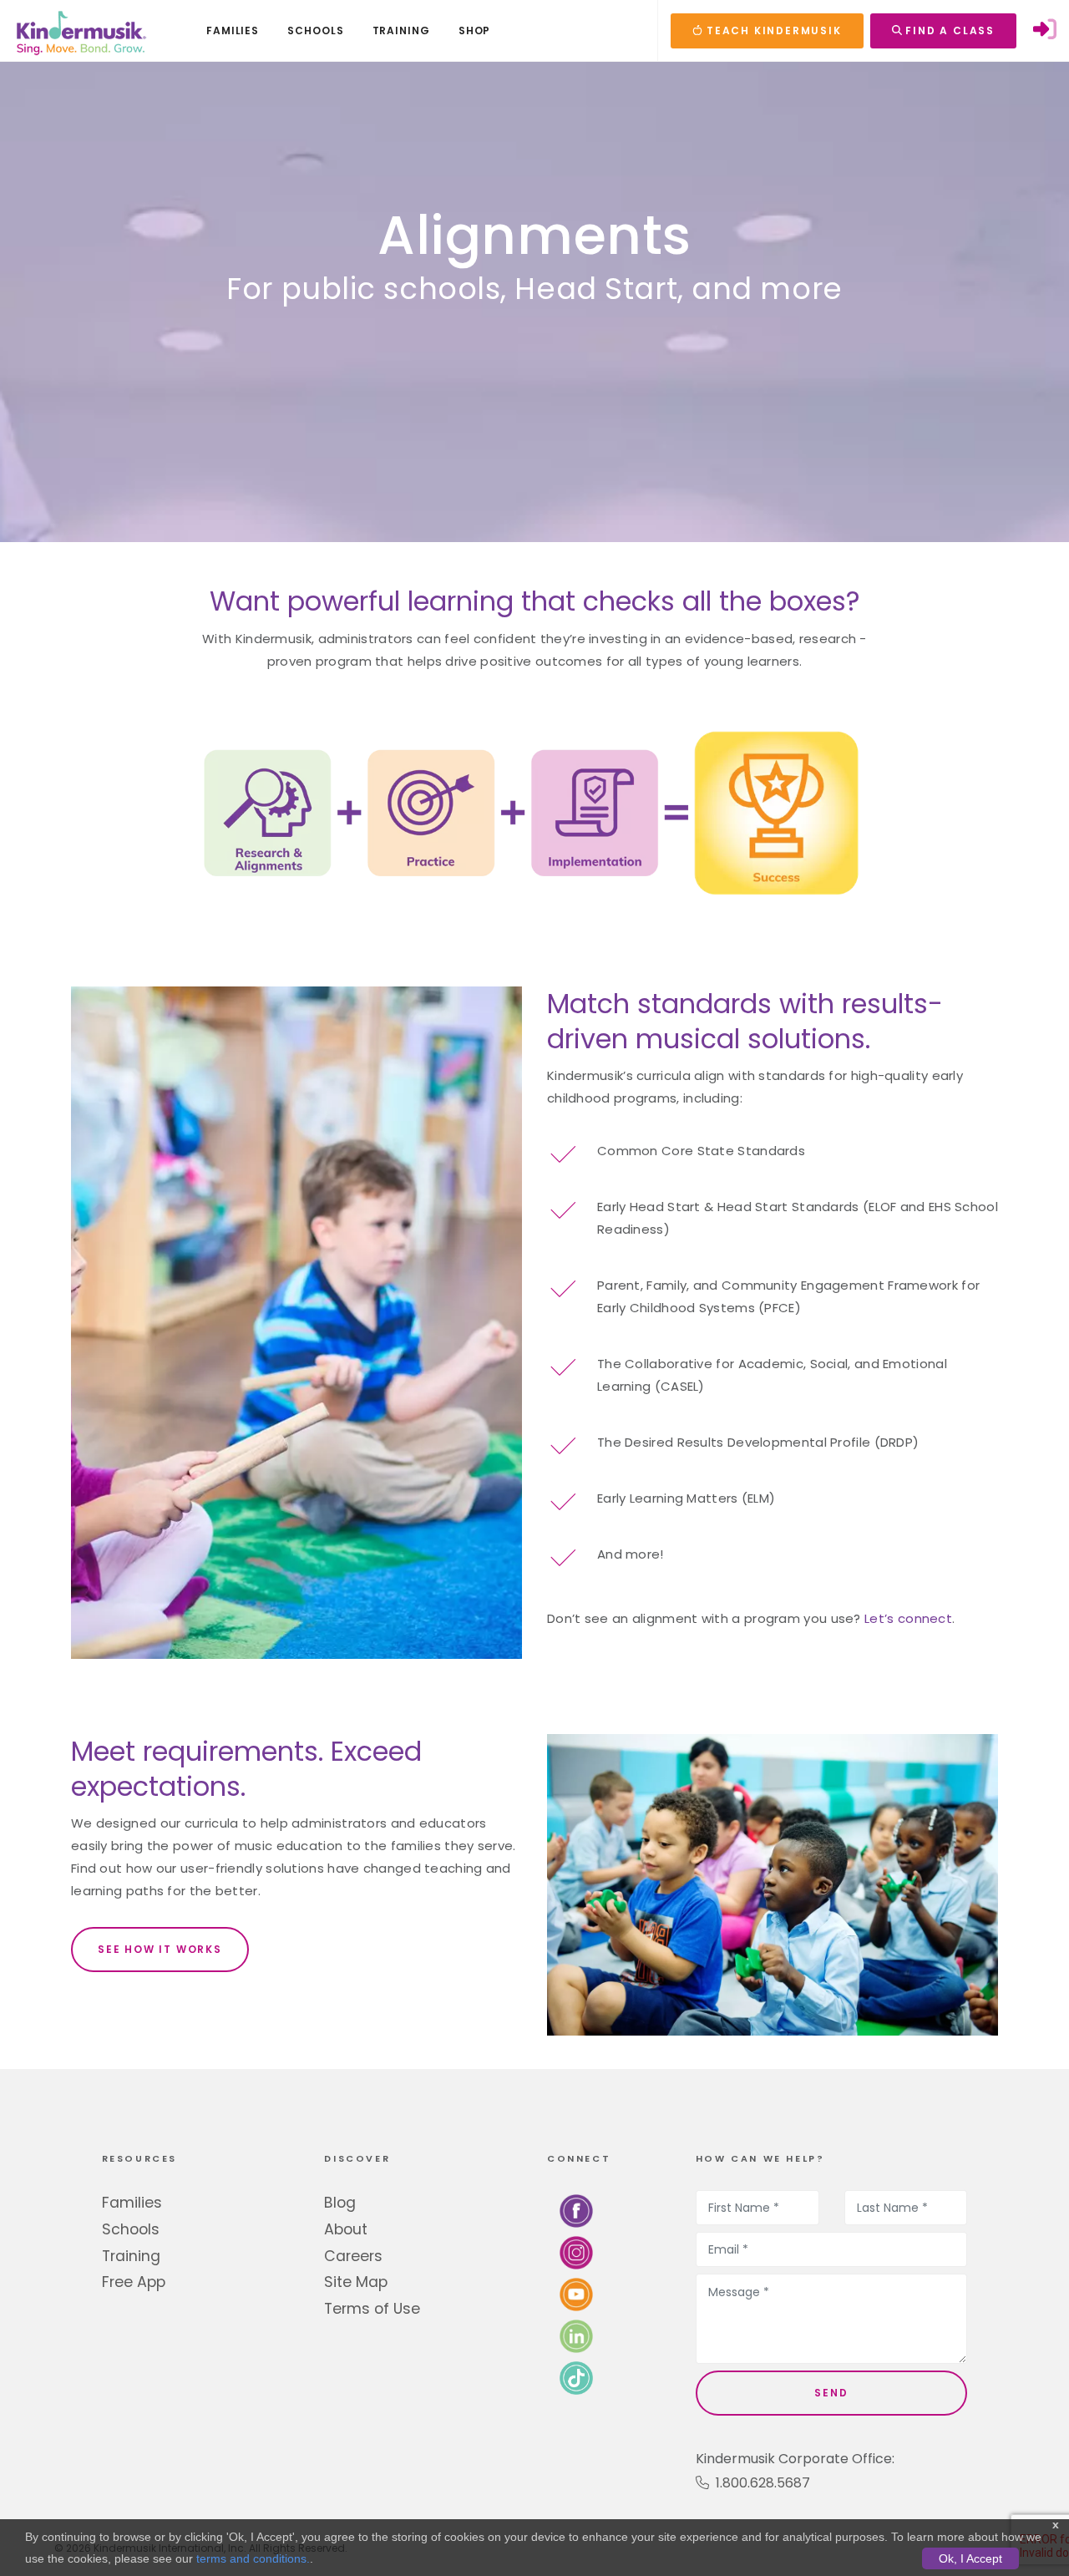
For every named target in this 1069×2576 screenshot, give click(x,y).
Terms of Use (372, 2309)
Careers (353, 2256)
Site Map (356, 2282)
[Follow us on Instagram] (576, 2252)
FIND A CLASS (948, 30)
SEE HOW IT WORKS (160, 1949)
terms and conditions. (253, 2558)
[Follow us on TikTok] (576, 2378)
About (346, 2229)
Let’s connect (908, 1618)
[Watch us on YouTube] (576, 2294)
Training (131, 2256)
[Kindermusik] (80, 31)
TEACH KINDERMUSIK (772, 30)
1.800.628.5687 (760, 2483)
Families (132, 2203)
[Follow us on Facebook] (576, 2211)
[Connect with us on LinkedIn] (576, 2336)
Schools (131, 2229)
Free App (134, 2282)
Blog (340, 2203)
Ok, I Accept (970, 2558)
